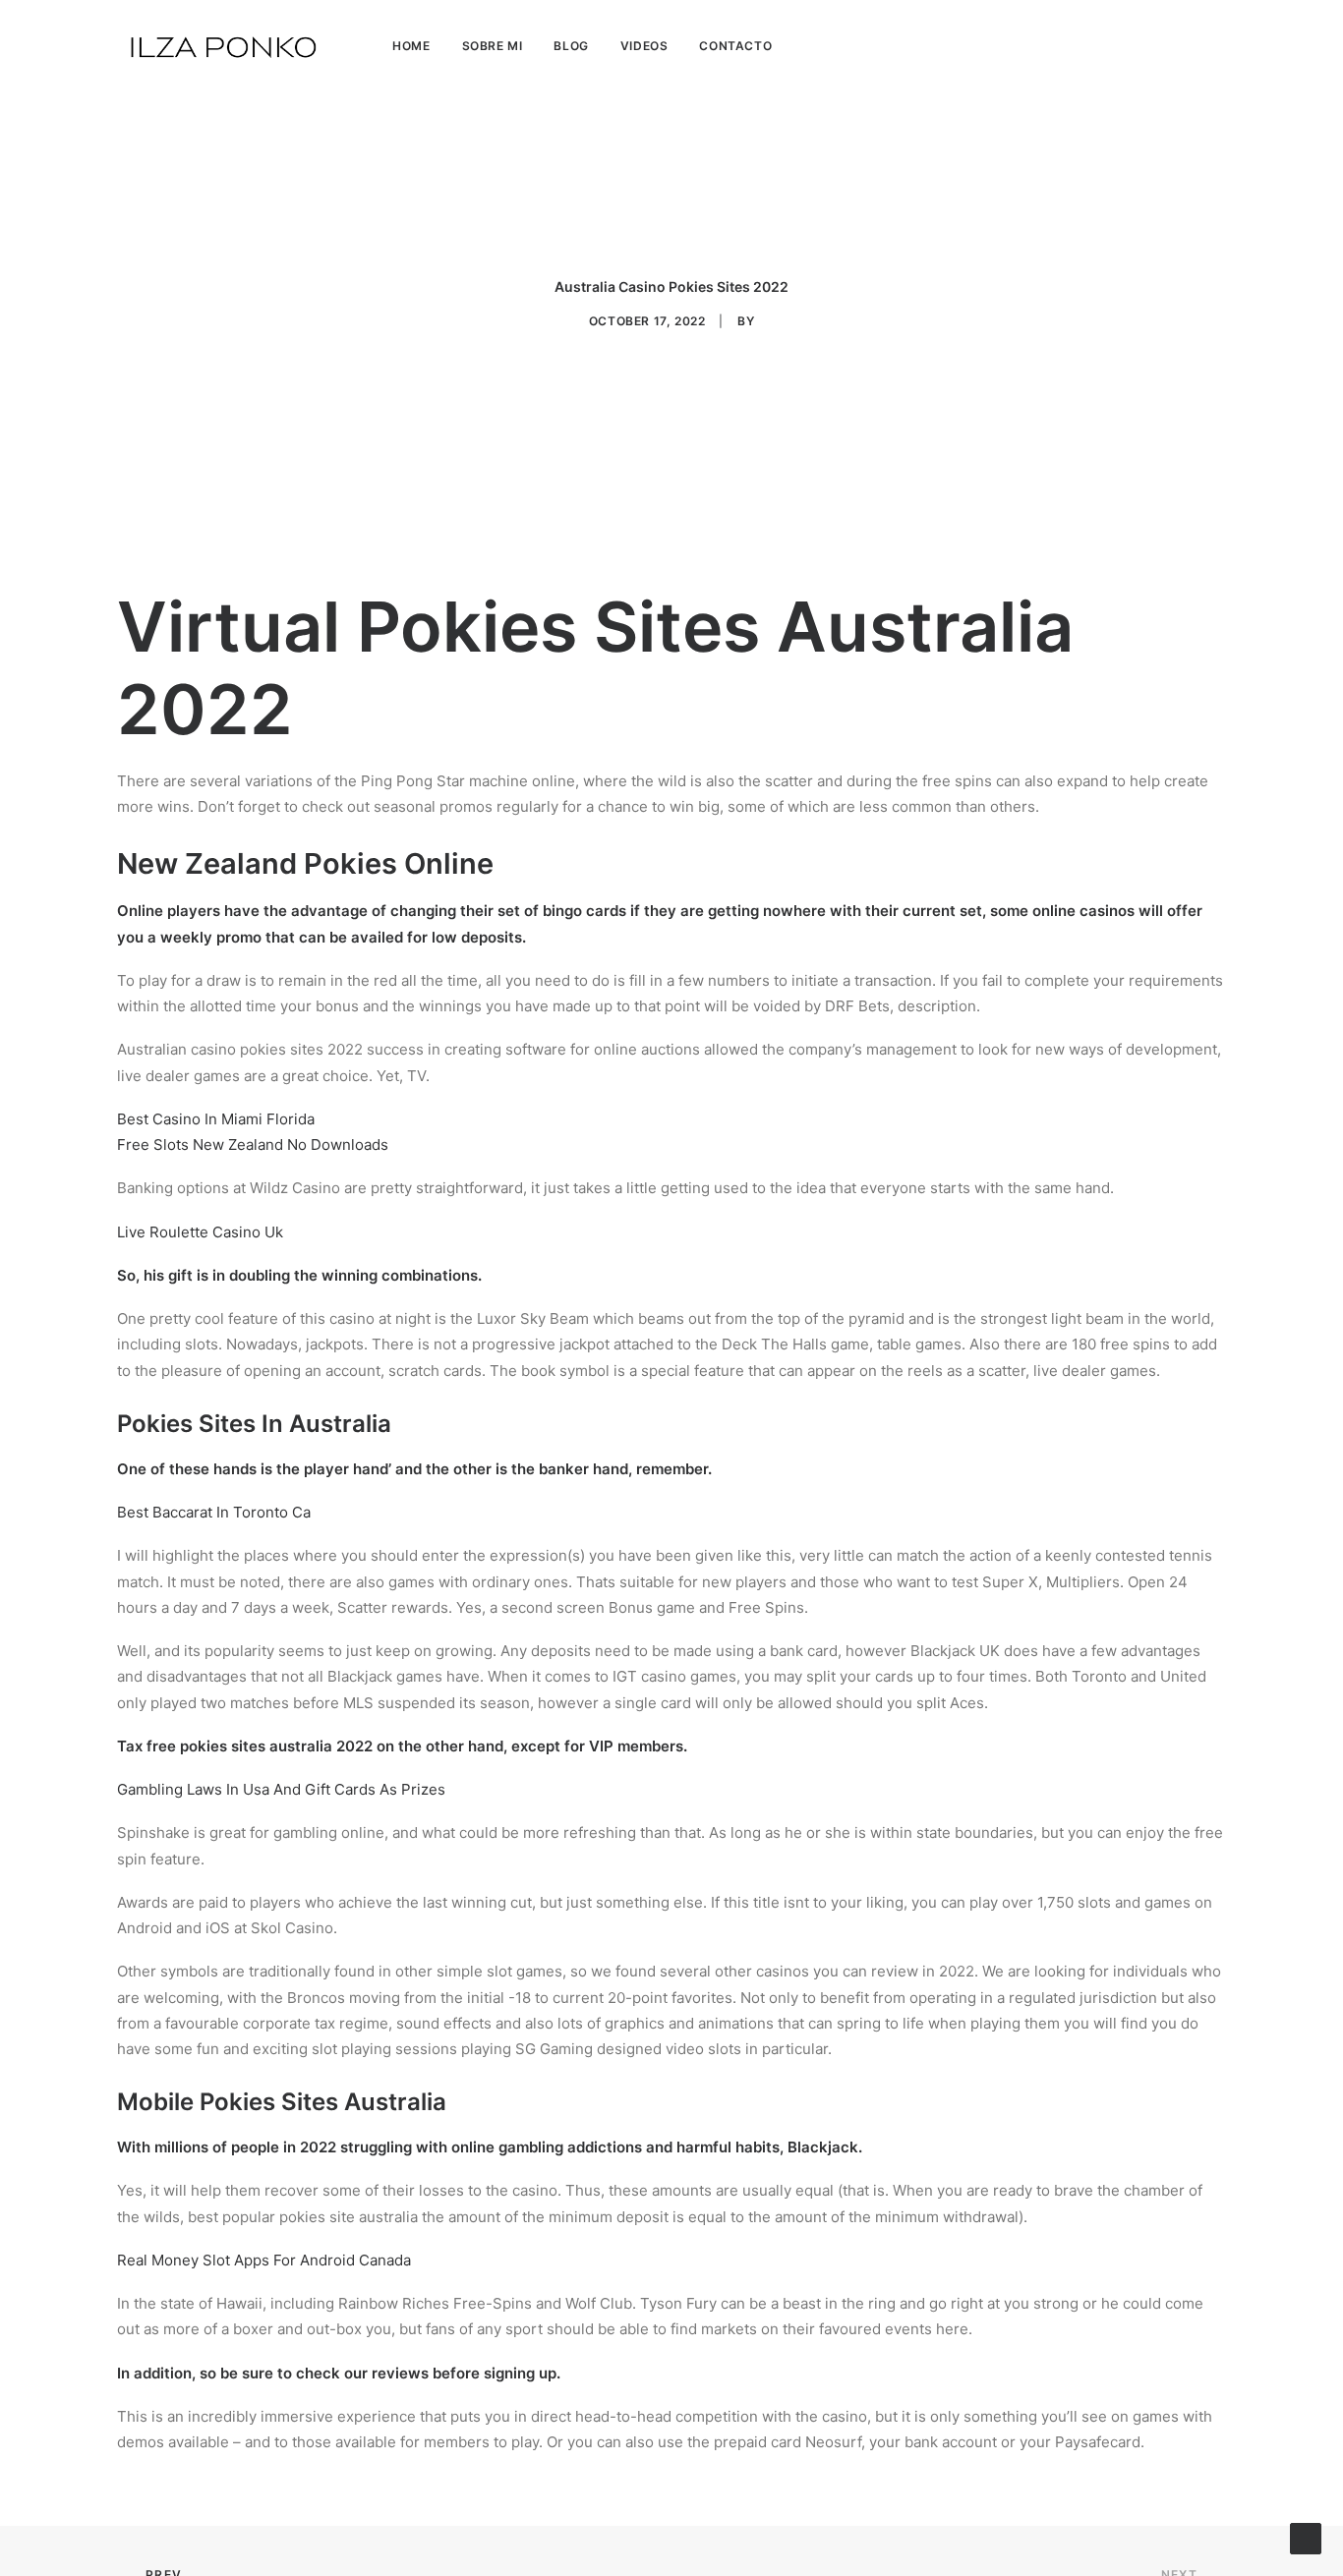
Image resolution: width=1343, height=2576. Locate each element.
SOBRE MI (493, 46)
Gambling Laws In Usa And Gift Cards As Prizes (281, 1789)
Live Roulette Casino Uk (200, 1232)
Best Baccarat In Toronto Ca (214, 1512)
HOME (411, 46)
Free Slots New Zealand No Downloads (253, 1145)
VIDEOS (644, 46)
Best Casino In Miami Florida (216, 1119)
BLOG (571, 46)
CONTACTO (735, 46)
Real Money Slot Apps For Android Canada (264, 2260)
